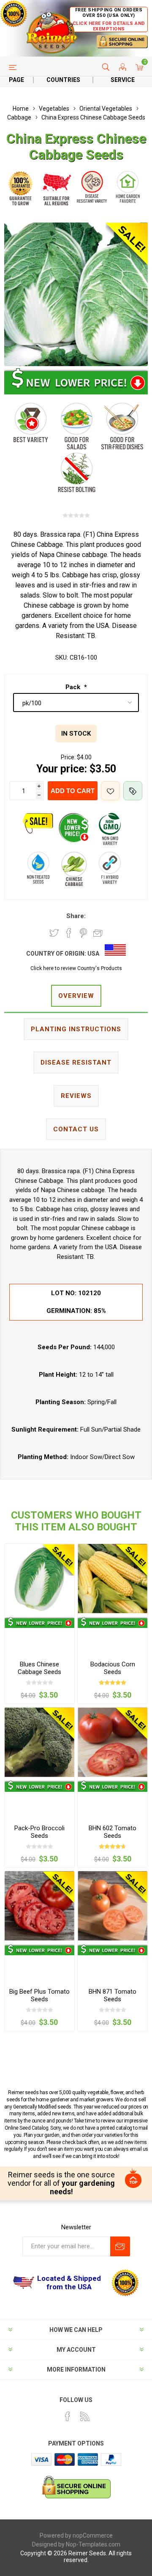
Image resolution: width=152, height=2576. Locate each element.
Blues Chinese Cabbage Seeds (39, 1668)
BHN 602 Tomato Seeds (113, 1832)
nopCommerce (93, 2535)
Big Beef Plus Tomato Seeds (39, 1995)
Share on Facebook (69, 933)
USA (93, 954)
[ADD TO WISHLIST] (110, 791)
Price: (68, 757)
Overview (76, 996)
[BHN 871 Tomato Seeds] (113, 1906)
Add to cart (73, 791)
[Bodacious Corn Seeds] (113, 1579)
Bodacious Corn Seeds (113, 1668)
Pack (74, 687)
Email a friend (98, 933)
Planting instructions (76, 1029)
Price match (133, 791)
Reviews (76, 1096)
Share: (76, 916)
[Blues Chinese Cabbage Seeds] (39, 1579)
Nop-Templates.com (93, 2544)
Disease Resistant (76, 1062)
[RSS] (85, 2416)
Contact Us (76, 1129)
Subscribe (120, 2246)
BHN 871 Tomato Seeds (113, 1995)
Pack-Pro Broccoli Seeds (39, 1832)
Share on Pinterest (83, 933)
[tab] (76, 996)
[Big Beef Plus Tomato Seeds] (39, 1906)
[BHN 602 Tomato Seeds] (113, 1742)
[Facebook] (68, 2416)
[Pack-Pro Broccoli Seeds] (39, 1742)
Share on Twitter (54, 933)
